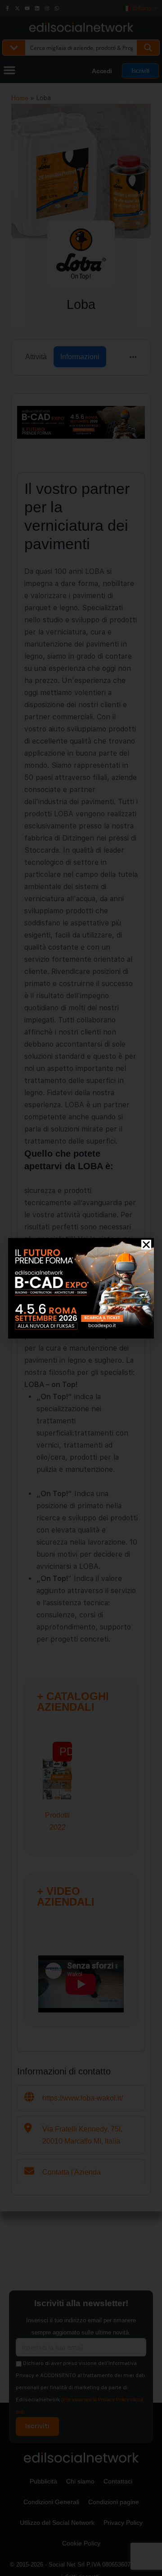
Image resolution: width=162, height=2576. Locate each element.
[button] (146, 1245)
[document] (81, 1288)
